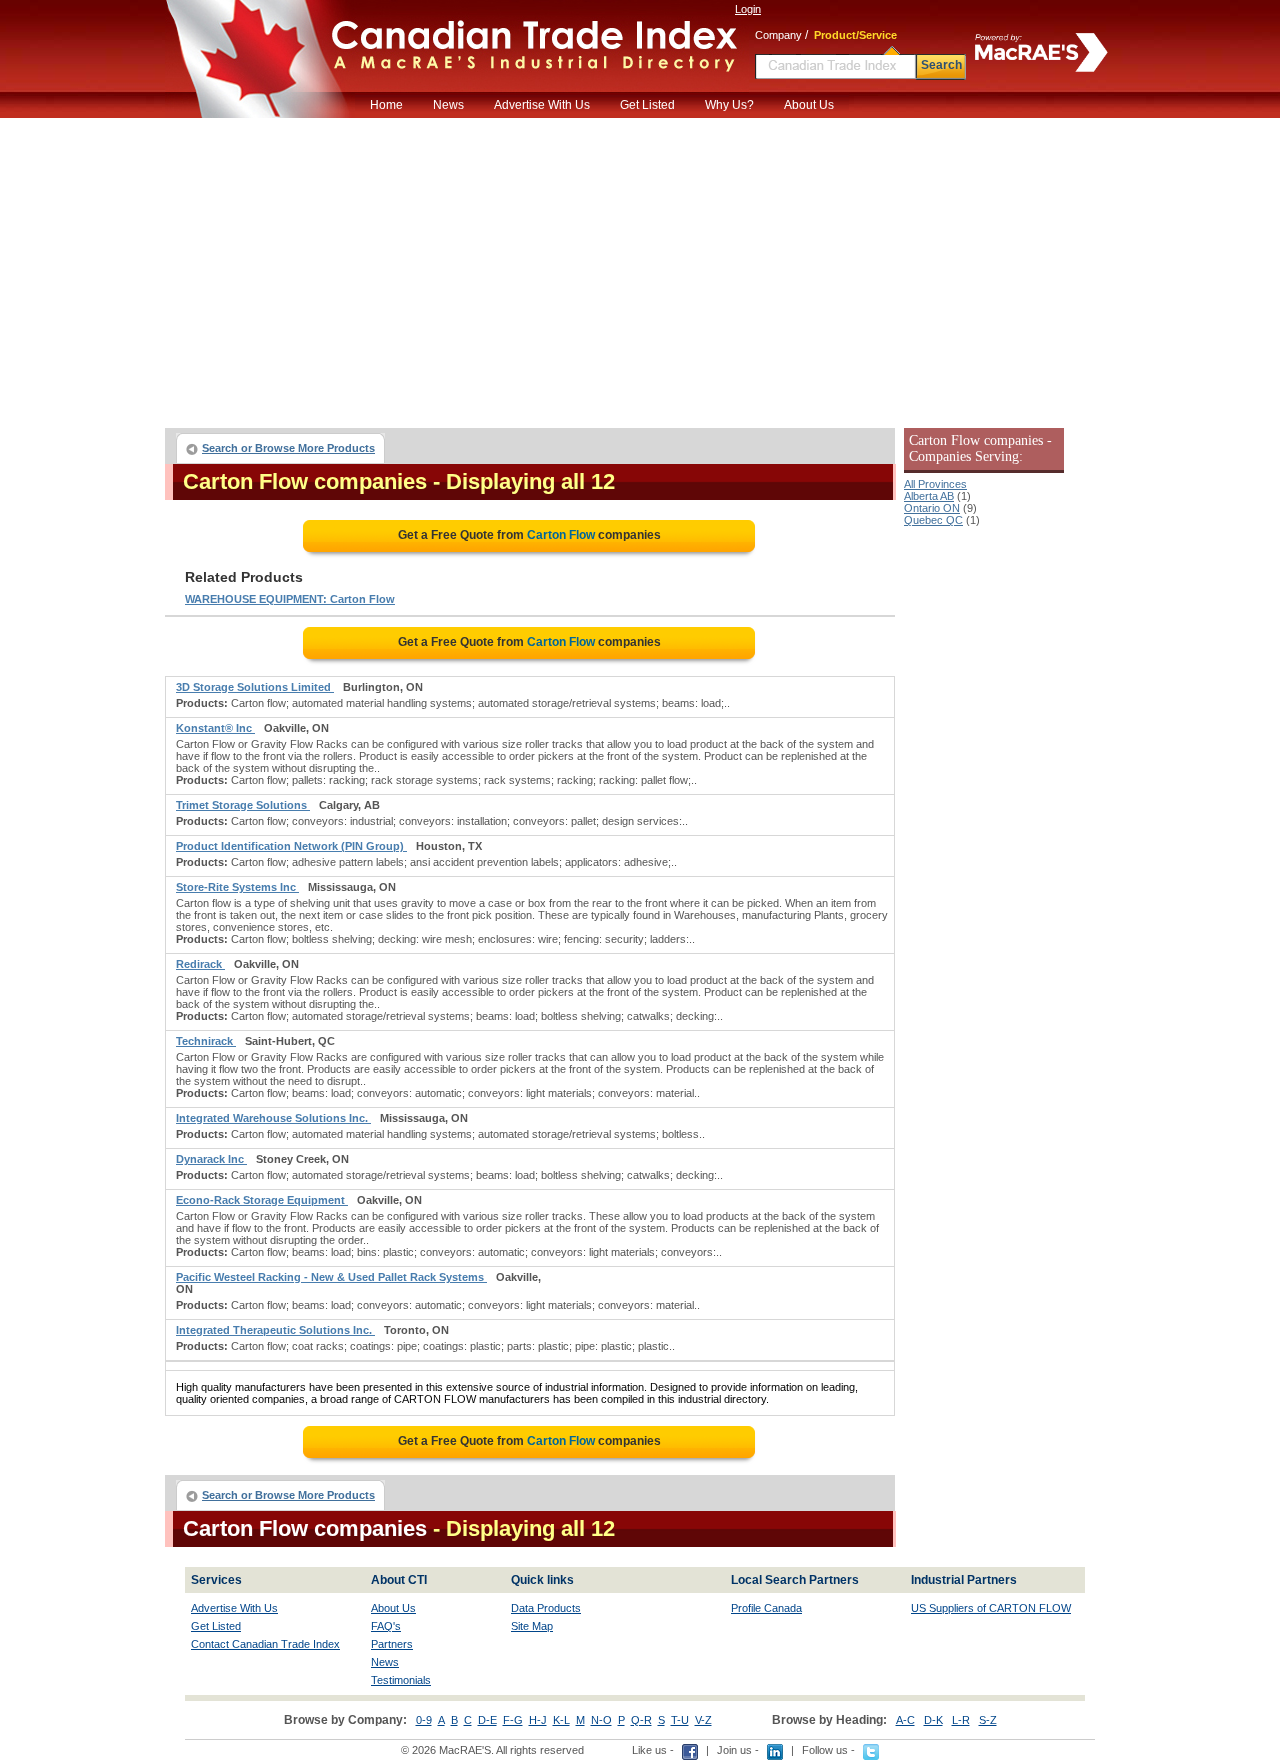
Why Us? (729, 105)
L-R (961, 1720)
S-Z (988, 1720)
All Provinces (935, 484)
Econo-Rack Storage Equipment (262, 1200)
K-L (561, 1720)
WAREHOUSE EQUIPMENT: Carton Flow (290, 599)
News (448, 105)
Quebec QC (933, 520)
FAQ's (386, 1626)
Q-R (641, 1720)
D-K (933, 1720)
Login (748, 9)
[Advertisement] (640, 268)
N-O (601, 1720)
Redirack (200, 964)
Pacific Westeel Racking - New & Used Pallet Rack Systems (331, 1277)
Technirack (206, 1041)
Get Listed (647, 105)
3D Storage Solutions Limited (255, 687)
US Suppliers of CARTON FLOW (991, 1608)
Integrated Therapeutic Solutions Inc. (275, 1330)
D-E (487, 1720)
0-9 (424, 1720)
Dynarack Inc (211, 1159)
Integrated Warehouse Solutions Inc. (273, 1118)
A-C (905, 1720)
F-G (513, 1720)
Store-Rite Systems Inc (237, 887)
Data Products (546, 1608)
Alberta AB (929, 496)
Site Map (532, 1626)
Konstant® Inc (215, 728)
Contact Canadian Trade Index (265, 1644)
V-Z (703, 1720)
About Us (809, 105)
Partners (392, 1644)
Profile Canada (766, 1608)
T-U (680, 1720)
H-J (538, 1720)
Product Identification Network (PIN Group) (291, 846)
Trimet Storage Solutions (243, 805)
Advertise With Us (542, 105)
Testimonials (401, 1680)
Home (386, 105)
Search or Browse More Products (288, 448)
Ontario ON (932, 508)
